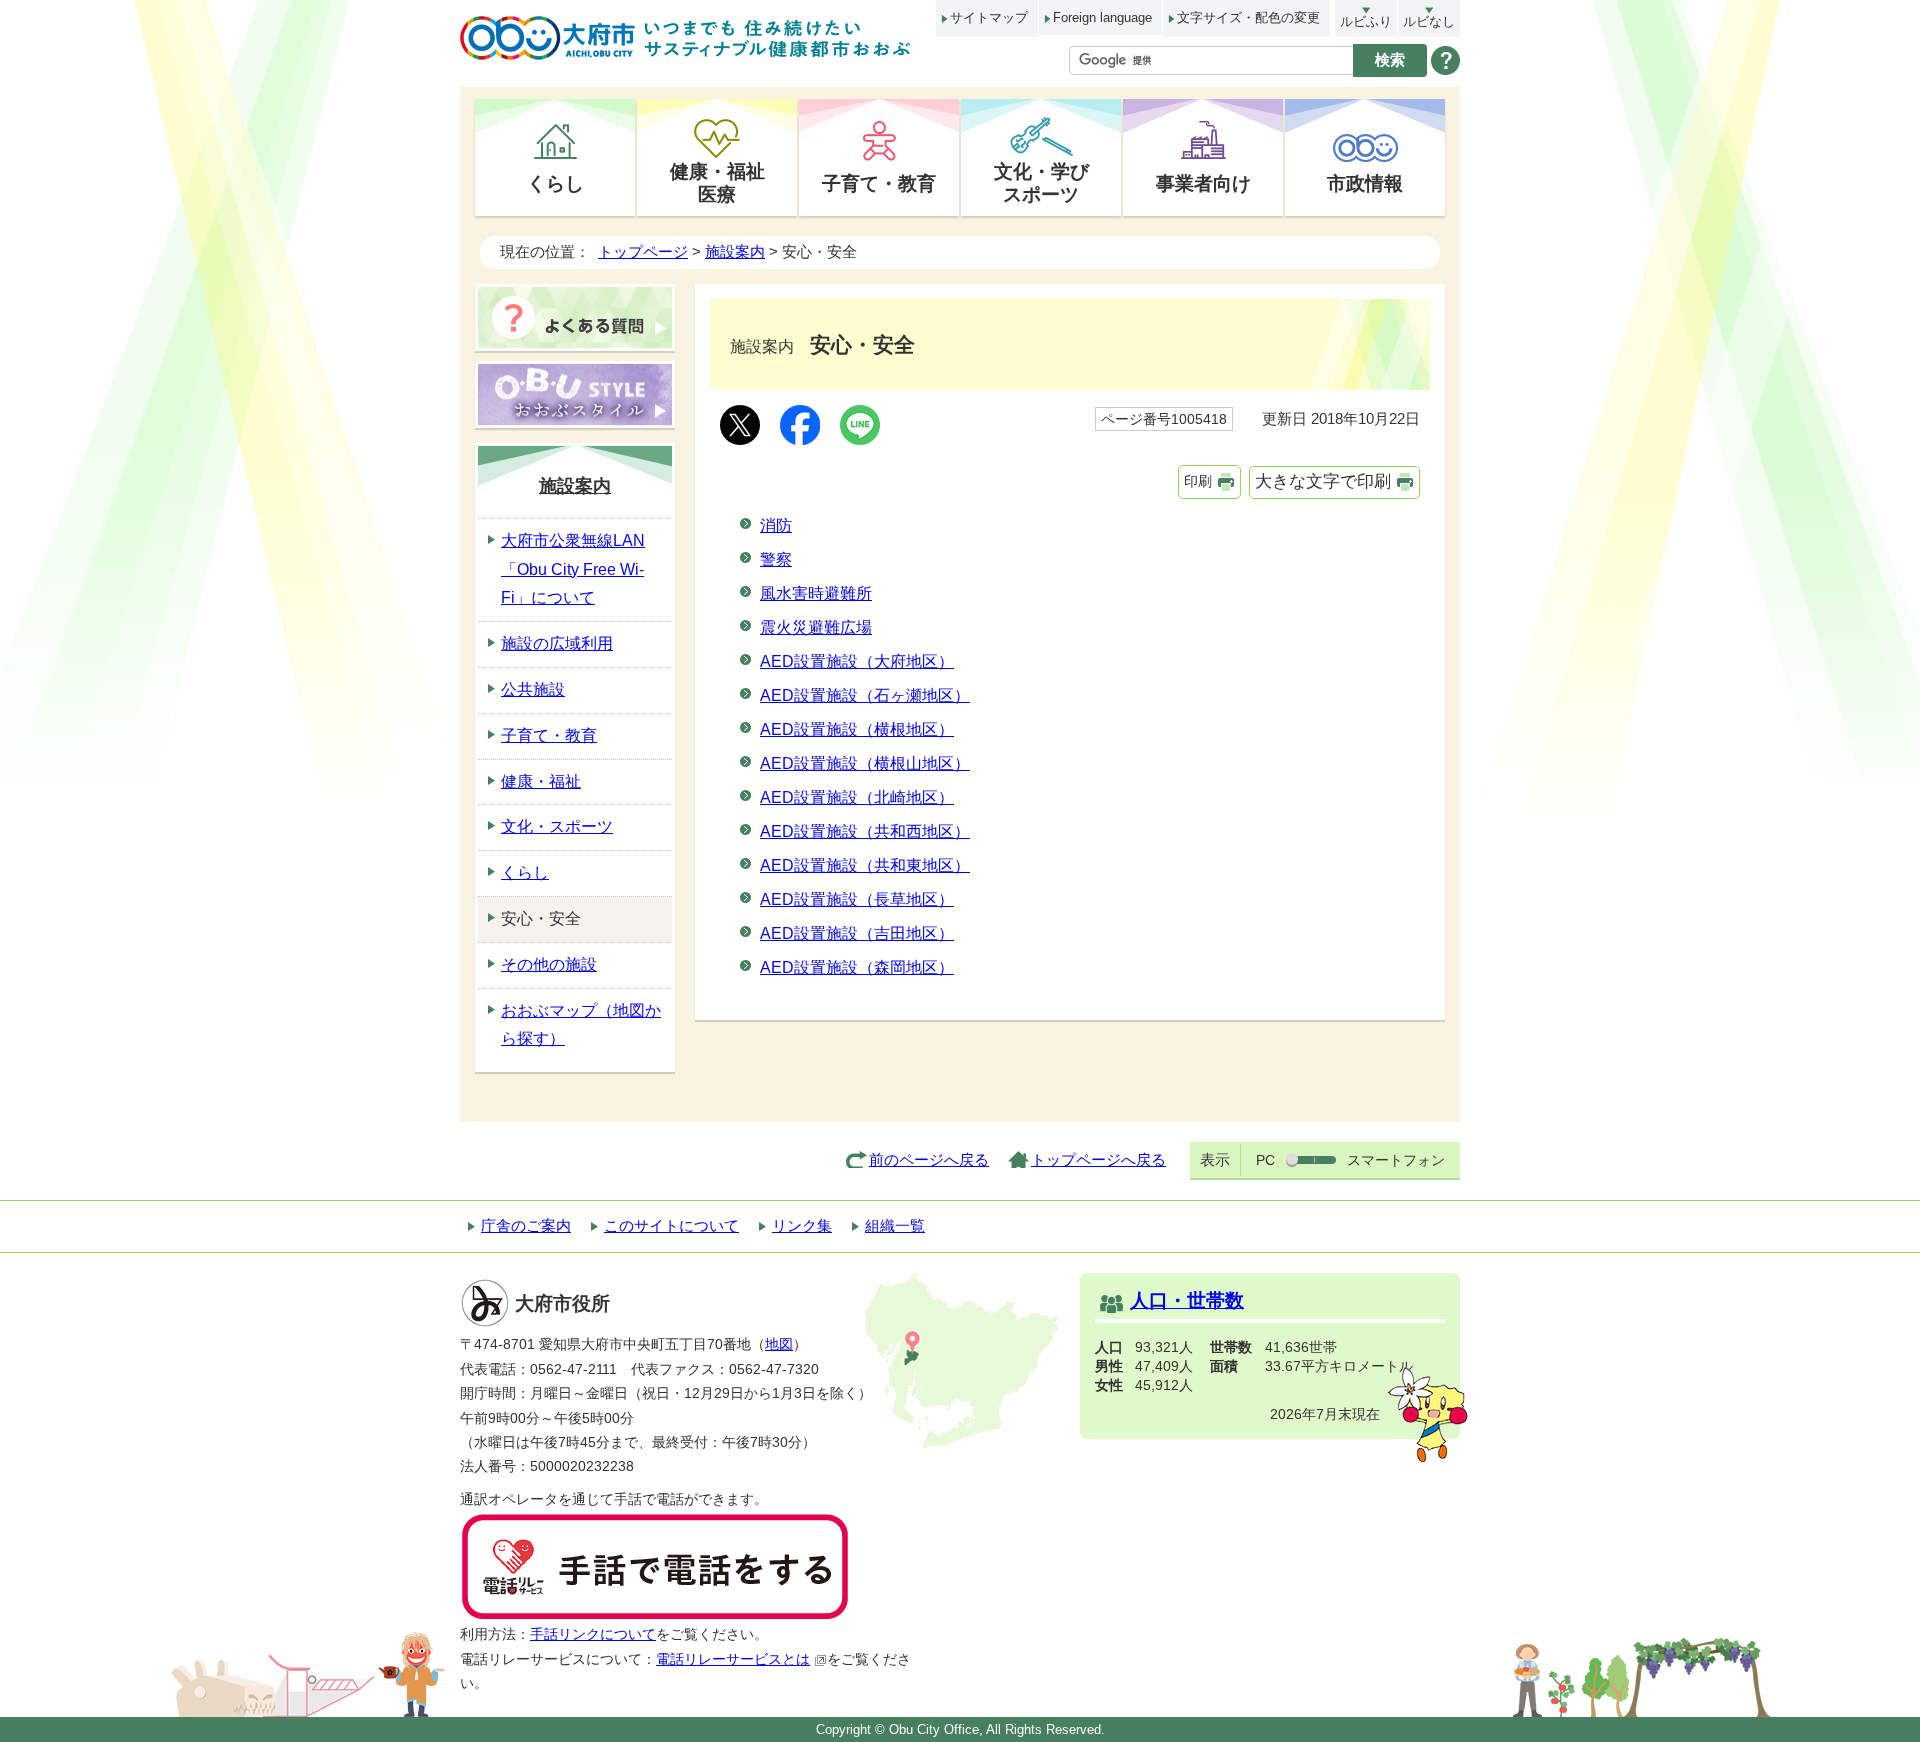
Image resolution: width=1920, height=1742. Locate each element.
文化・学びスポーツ (1041, 182)
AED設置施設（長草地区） (857, 899)
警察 (776, 559)
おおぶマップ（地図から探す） (581, 1025)
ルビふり (1366, 21)
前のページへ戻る (929, 1159)
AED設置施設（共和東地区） (865, 865)
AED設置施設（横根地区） (857, 729)
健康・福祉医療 (717, 182)
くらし (555, 183)
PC (1265, 1160)
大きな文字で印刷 (1323, 481)
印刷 (1198, 481)
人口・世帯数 (1187, 1300)
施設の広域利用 (557, 643)
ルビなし (1429, 21)
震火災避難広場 (816, 627)
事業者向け (1203, 183)
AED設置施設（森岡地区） (857, 967)
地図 (779, 1344)
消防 (776, 525)
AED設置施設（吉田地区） (857, 933)
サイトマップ (989, 17)
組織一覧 (895, 1225)
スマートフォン (1396, 1160)
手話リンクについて (593, 1634)
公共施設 (533, 689)
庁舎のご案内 (526, 1225)
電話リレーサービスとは (733, 1659)
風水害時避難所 (816, 593)
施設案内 (735, 251)
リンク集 (802, 1225)
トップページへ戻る (1098, 1159)
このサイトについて (671, 1225)
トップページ (643, 251)
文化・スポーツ (557, 826)
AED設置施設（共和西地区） (865, 831)
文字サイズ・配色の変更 (1248, 17)
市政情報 (1365, 183)
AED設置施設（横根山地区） (865, 763)
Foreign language (1102, 17)
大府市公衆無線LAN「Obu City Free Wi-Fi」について (573, 569)
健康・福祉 (541, 781)
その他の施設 (549, 964)
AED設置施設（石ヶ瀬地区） (865, 695)
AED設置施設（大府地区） (857, 661)
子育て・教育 (879, 183)
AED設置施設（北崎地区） (857, 797)
